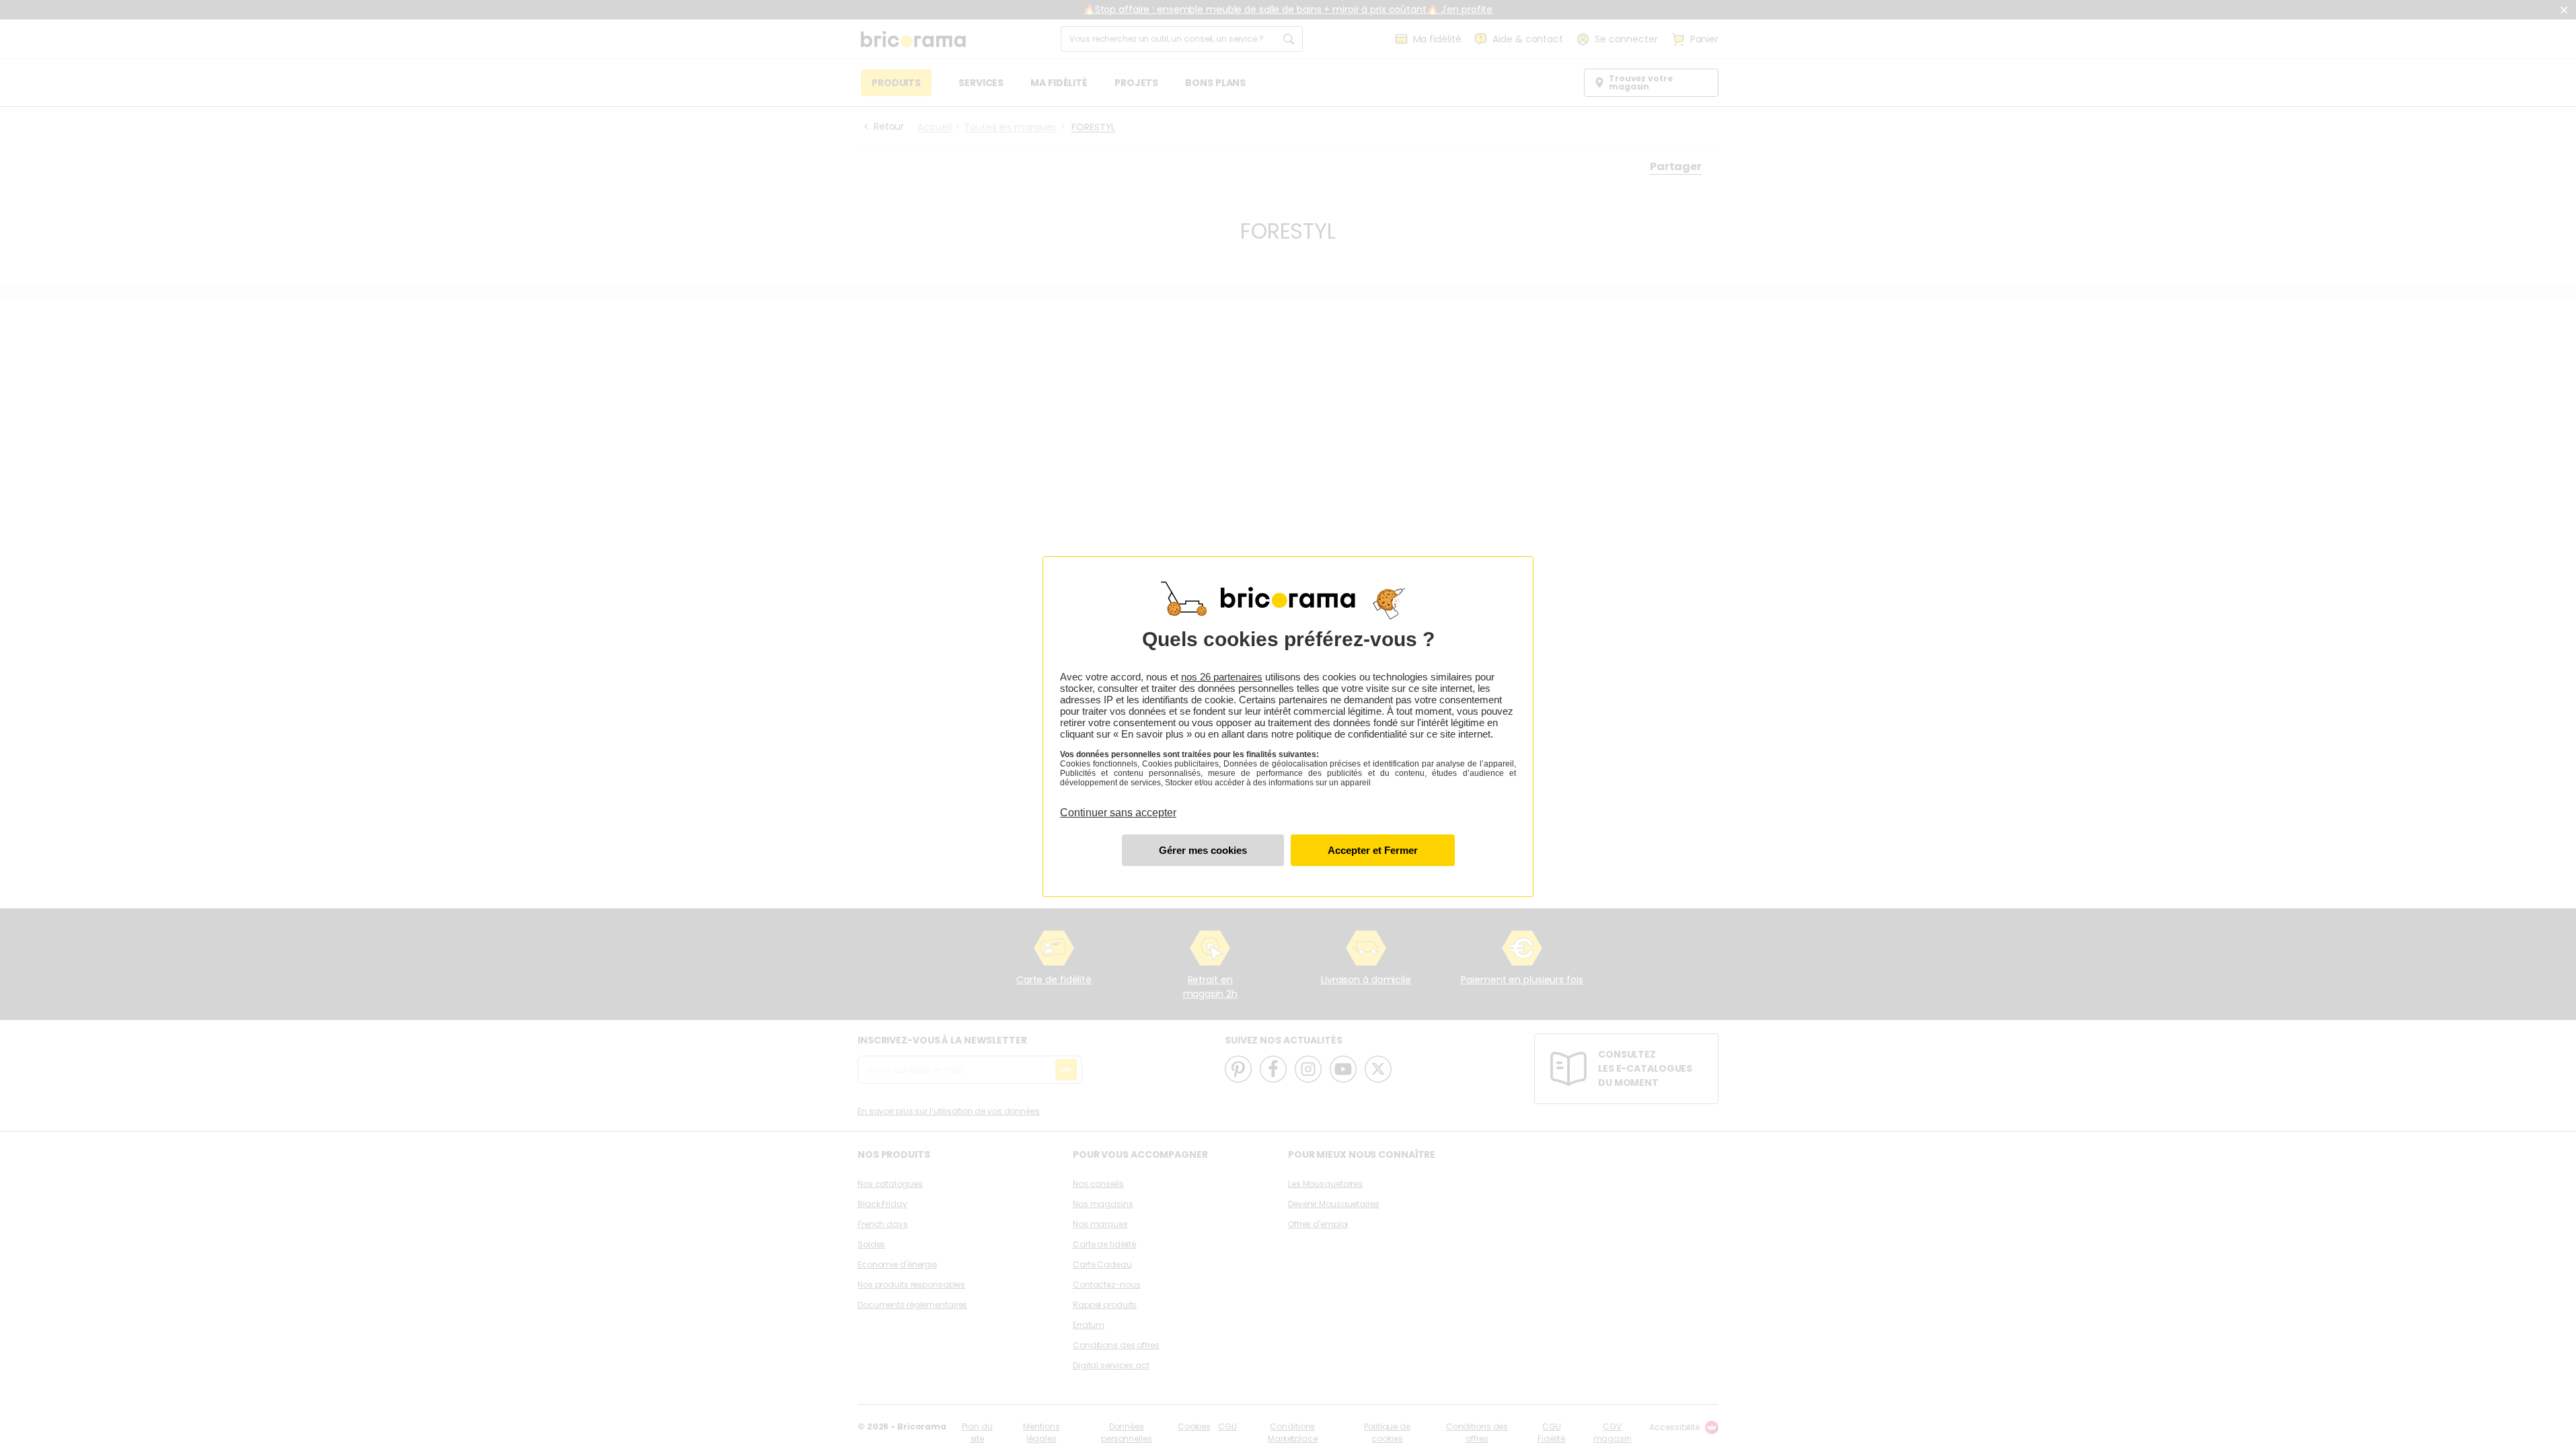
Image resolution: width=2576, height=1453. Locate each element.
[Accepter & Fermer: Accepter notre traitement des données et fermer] (1373, 850)
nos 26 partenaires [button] (1222, 677)
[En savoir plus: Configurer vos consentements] (1203, 850)
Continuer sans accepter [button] (1118, 805)
